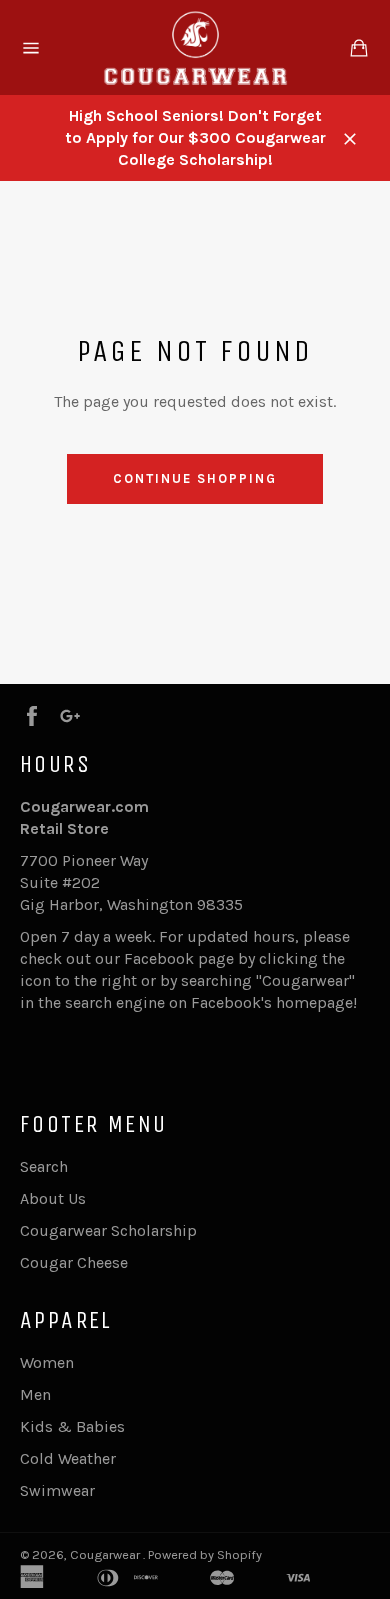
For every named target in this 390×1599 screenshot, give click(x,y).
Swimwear (57, 1490)
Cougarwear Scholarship (108, 1230)
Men (35, 1394)
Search (44, 1166)
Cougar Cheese (74, 1262)
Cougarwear (106, 1554)
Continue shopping (194, 478)
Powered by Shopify (205, 1554)
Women (47, 1362)
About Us (53, 1198)
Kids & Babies (72, 1426)
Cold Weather (68, 1458)
